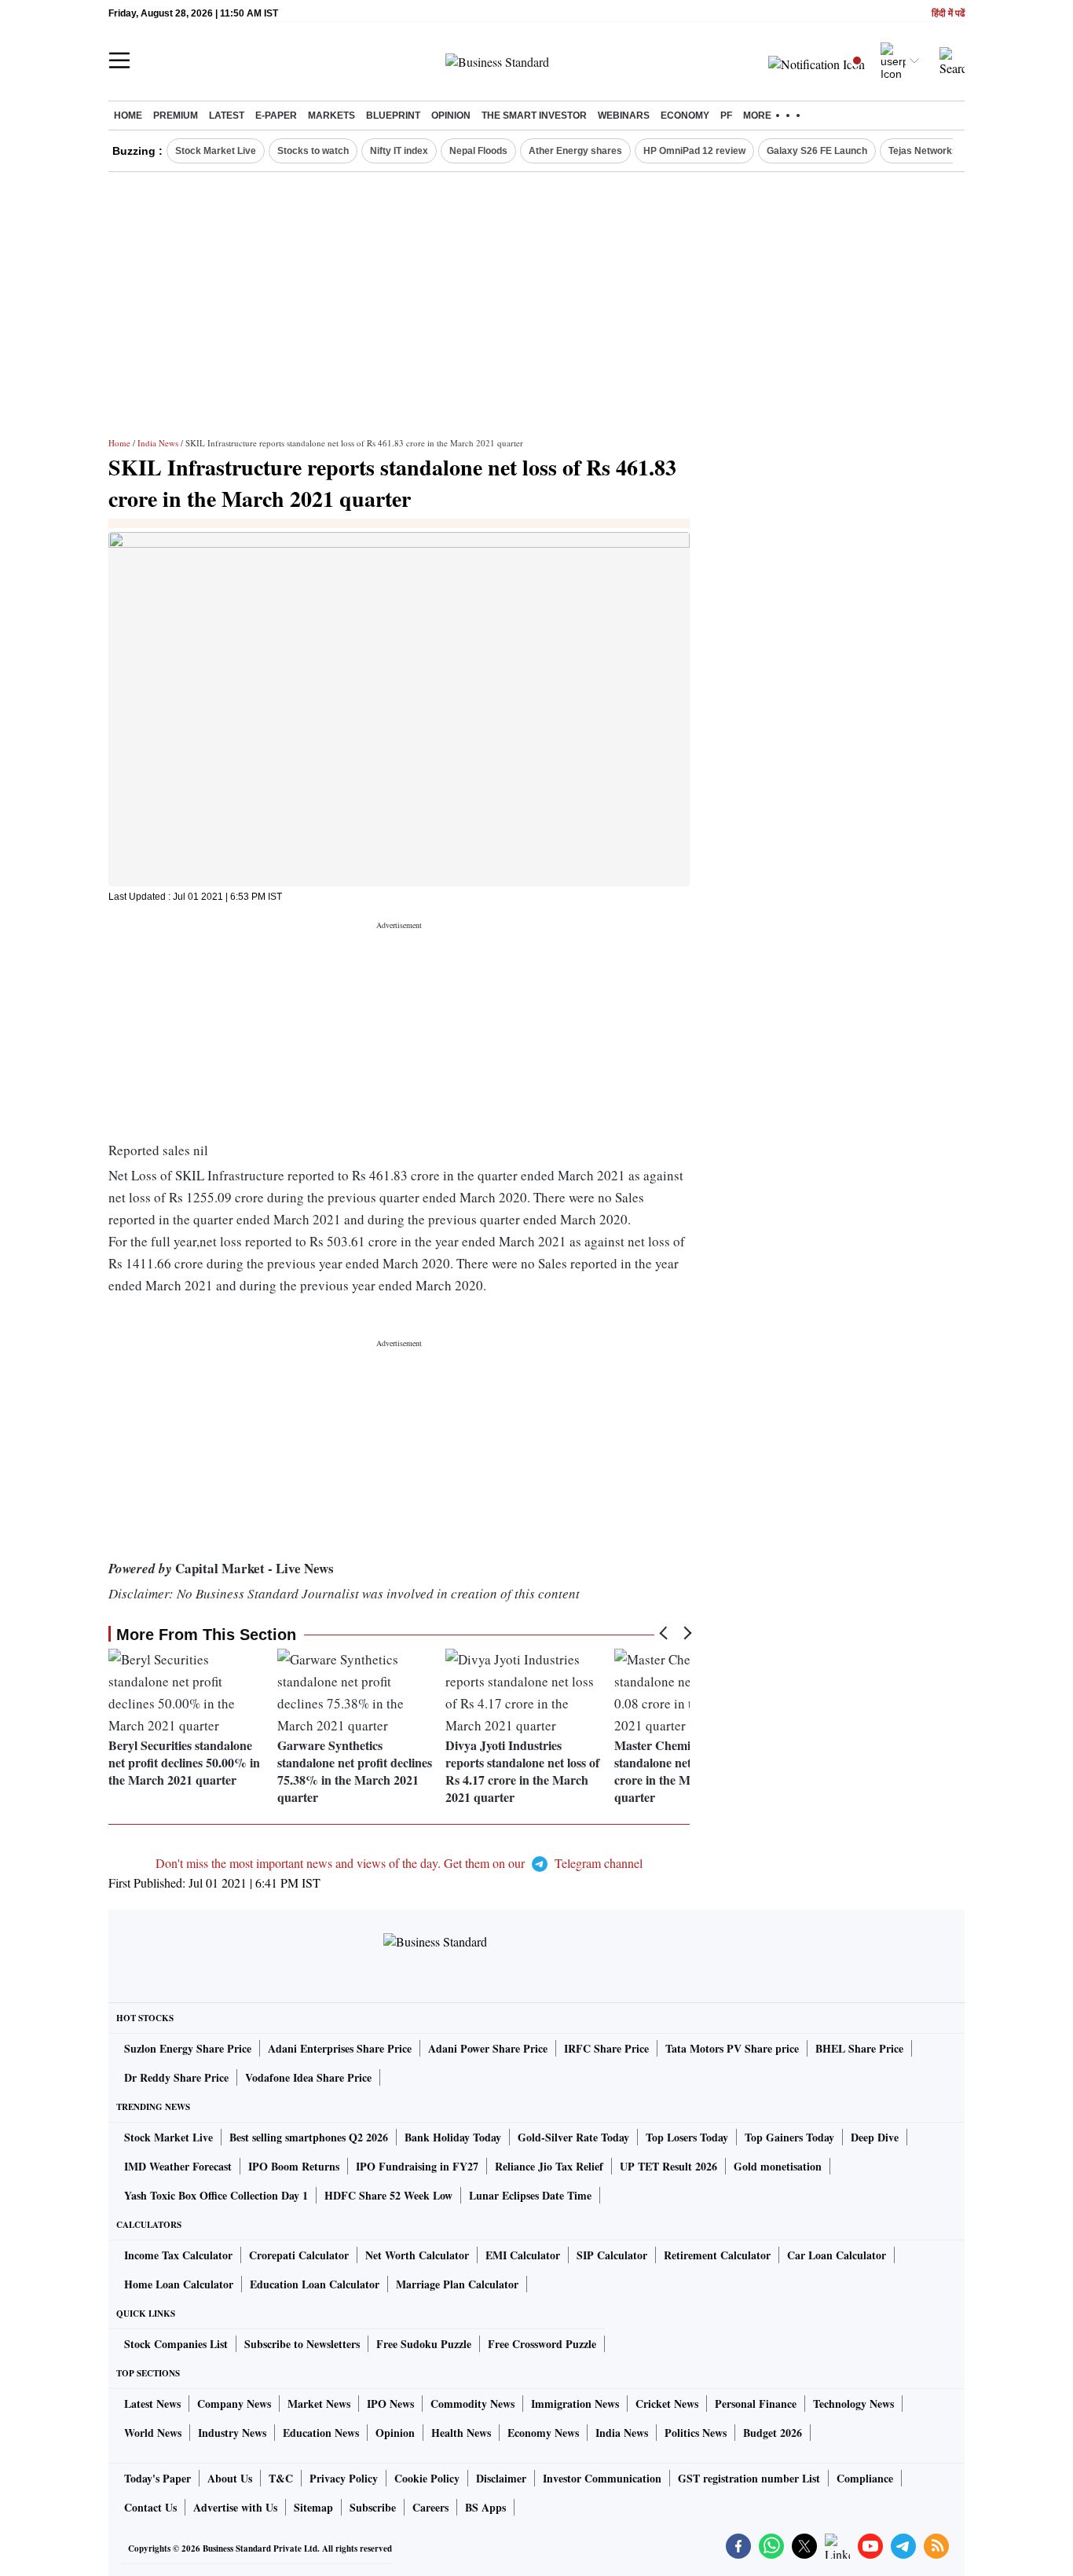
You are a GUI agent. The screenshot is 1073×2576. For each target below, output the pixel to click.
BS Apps (485, 2507)
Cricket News (667, 2404)
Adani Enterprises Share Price (340, 2048)
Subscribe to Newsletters (302, 2344)
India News (158, 443)
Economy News (543, 2433)
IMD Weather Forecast (178, 2166)
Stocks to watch (313, 151)
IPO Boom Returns (294, 2166)
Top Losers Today (687, 2137)
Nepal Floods (478, 151)
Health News (461, 2433)
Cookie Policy (427, 2478)
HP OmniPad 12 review (694, 151)
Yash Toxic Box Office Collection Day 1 (216, 2195)
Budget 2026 (773, 2433)
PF (726, 116)
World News (153, 2433)
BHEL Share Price (859, 2048)
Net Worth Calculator (417, 2255)
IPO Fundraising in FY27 (417, 2166)
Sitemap (313, 2507)
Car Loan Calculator (837, 2255)
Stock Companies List (176, 2344)
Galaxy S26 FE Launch (817, 151)
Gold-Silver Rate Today (573, 2137)
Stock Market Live (216, 151)
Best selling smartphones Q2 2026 (309, 2137)
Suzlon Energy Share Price (188, 2048)
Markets (331, 116)
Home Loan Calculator (179, 2284)
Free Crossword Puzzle (542, 2344)
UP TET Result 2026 (668, 2166)
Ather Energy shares (575, 151)
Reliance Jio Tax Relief (549, 2166)
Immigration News (575, 2404)
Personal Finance (756, 2404)
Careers (430, 2507)
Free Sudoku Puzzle (424, 2344)
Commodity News (472, 2404)
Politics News (696, 2433)
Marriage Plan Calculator (457, 2284)
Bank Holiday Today (453, 2137)
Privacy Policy (344, 2478)
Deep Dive (875, 2137)
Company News (234, 2404)
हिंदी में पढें (948, 14)
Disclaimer (501, 2478)
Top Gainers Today (789, 2137)
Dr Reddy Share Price (176, 2077)
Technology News (853, 2404)
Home (128, 116)
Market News (319, 2404)
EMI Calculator (523, 2255)
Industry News (232, 2433)
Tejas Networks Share (938, 151)
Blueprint (393, 116)
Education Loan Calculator (315, 2284)
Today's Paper (157, 2478)
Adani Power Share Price (488, 2048)
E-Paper (276, 116)
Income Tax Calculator (178, 2255)
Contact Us (150, 2507)
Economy (685, 116)
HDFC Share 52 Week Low (388, 2195)
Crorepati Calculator (299, 2255)
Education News (321, 2433)
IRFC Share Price (606, 2048)
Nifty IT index (399, 151)
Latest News (152, 2404)
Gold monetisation (778, 2166)
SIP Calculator (612, 2255)
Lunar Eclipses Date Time (530, 2195)
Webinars (624, 116)
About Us (230, 2478)
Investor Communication (602, 2478)
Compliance (865, 2478)
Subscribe (373, 2507)
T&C (281, 2478)
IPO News (390, 2404)
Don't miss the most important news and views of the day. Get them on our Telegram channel (399, 1863)
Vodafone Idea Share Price (308, 2077)
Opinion (451, 116)
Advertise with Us (235, 2507)
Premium (176, 116)
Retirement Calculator (717, 2255)
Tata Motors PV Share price (732, 2048)
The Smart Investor (534, 116)
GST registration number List (749, 2478)
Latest (227, 116)
